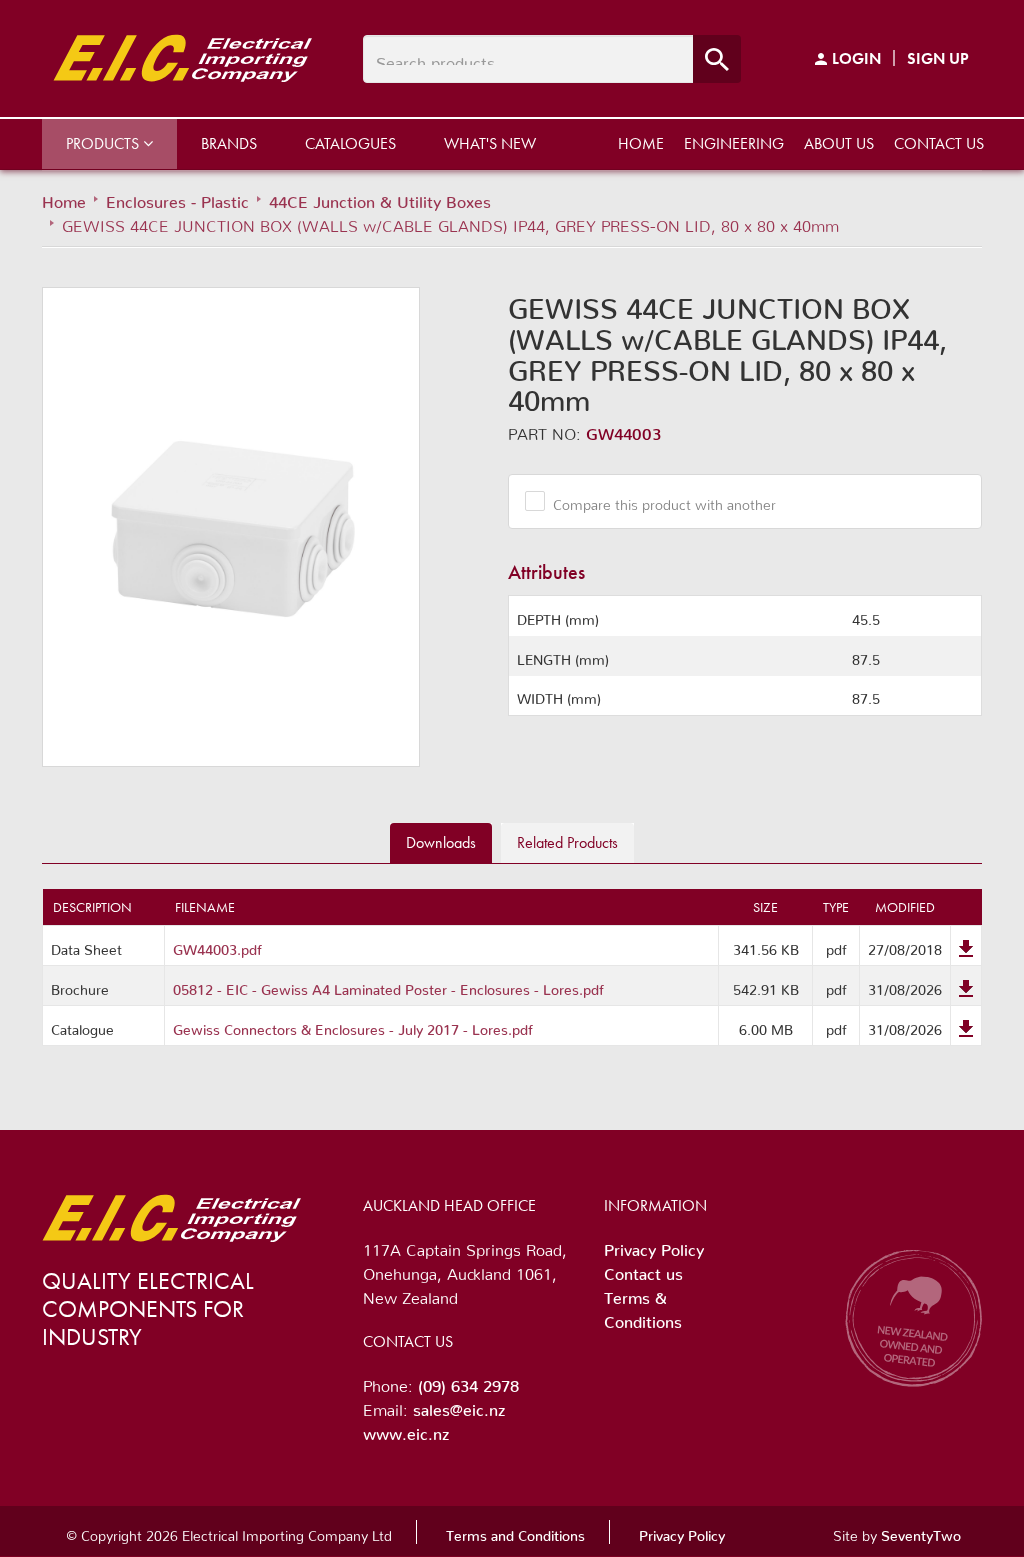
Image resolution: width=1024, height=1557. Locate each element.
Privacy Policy (654, 1246)
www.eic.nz (406, 1430)
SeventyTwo (921, 1532)
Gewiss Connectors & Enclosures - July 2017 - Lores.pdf (353, 1026)
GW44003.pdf (217, 946)
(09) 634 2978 (468, 1382)
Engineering (734, 143)
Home (641, 143)
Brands (229, 143)
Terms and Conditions (515, 1532)
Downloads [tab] (441, 842)
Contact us (939, 143)
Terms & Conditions (643, 1306)
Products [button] (104, 143)
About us (839, 143)
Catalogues (350, 143)
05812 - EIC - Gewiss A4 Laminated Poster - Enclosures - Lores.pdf (388, 986)
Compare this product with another (664, 501)
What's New (490, 143)
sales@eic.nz (459, 1406)
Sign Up (938, 58)
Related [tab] (567, 842)
